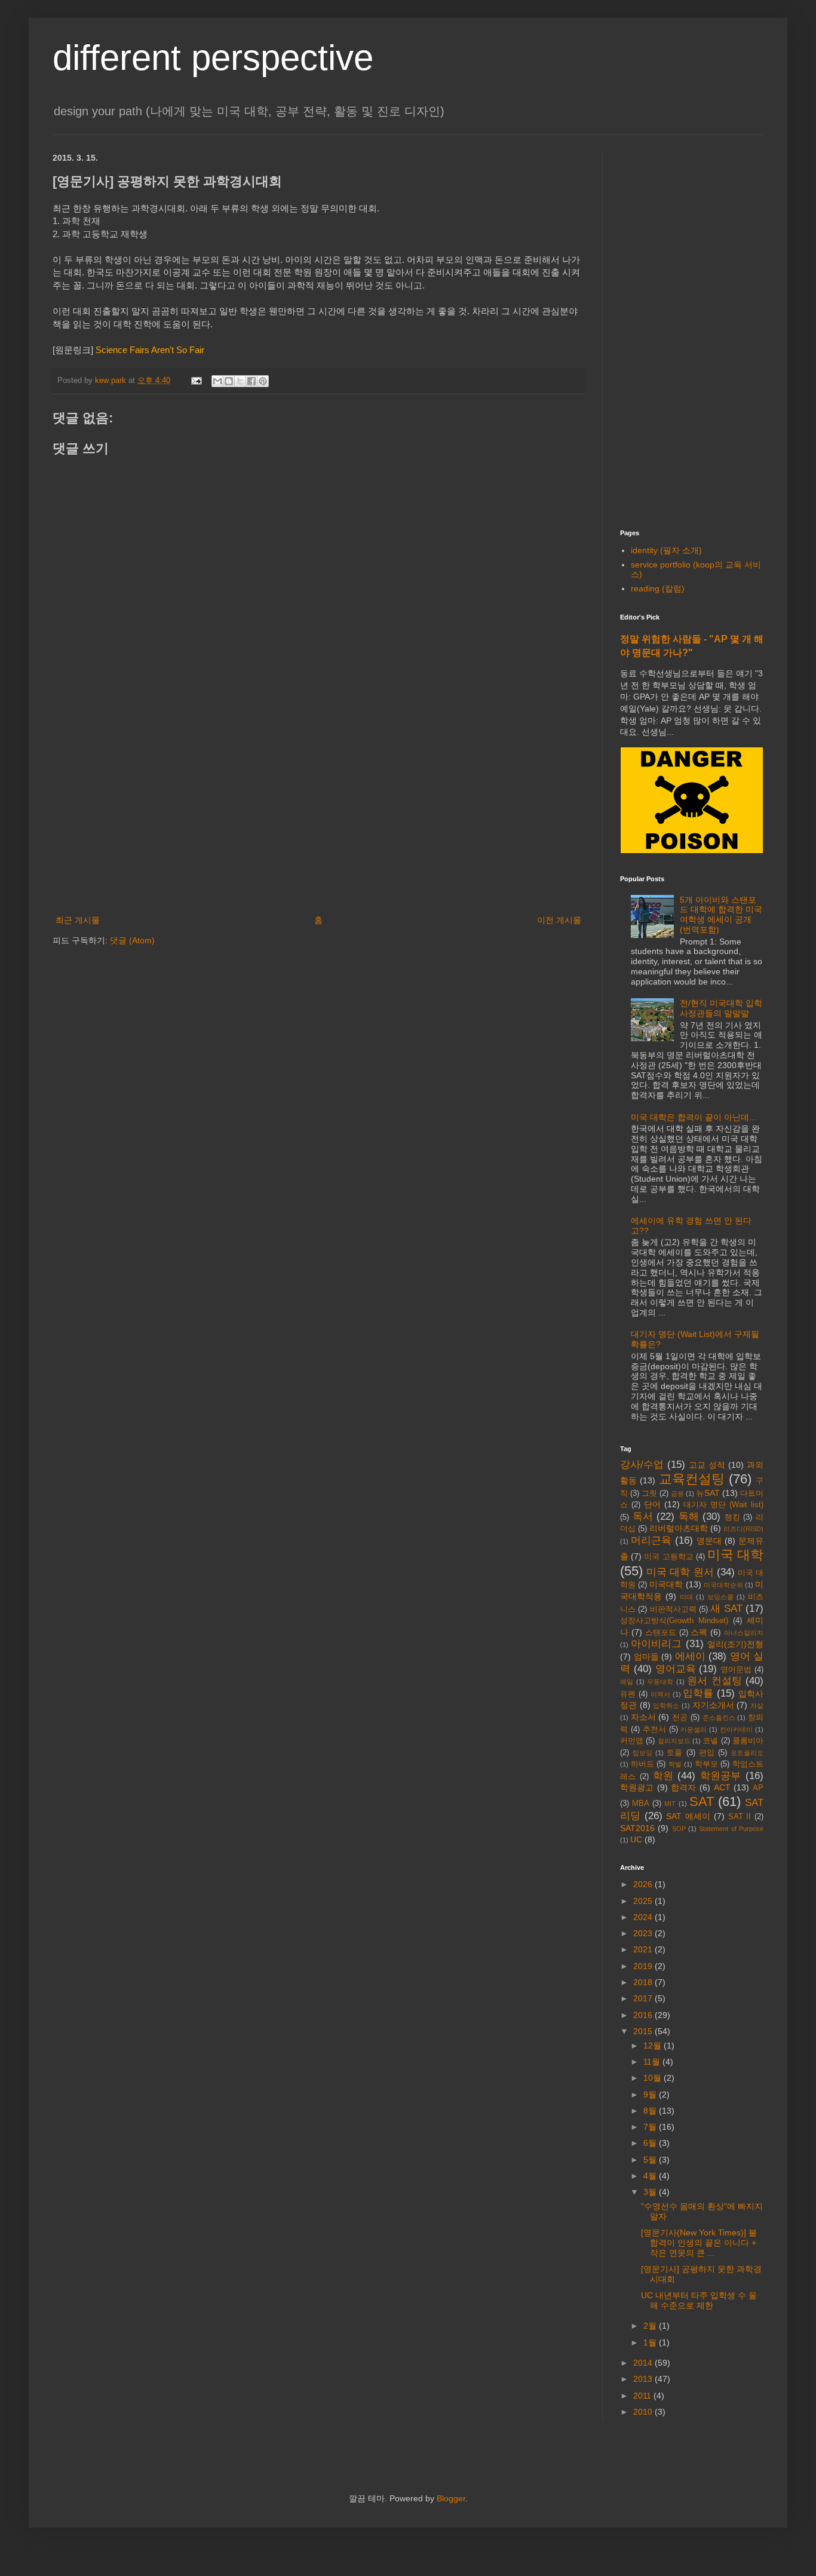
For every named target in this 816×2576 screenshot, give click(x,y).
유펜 (628, 1694)
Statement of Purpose (731, 1829)
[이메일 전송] (196, 381)
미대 (686, 1597)
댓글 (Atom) (132, 940)
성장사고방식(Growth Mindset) (674, 1621)
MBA (641, 1804)
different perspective (213, 58)
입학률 (698, 1693)
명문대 (709, 1541)
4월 (651, 2176)
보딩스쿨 (720, 1597)
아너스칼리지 (744, 1633)
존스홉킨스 (719, 1718)
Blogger (451, 2498)
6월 (651, 2143)
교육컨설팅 (692, 1479)
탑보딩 (642, 1753)
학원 (663, 1776)
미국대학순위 (723, 1585)
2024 (644, 1917)
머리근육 (651, 1540)
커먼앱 (632, 1741)
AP (758, 1788)
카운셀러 (694, 1729)
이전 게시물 (559, 920)
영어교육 (676, 1669)
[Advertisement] (318, 814)
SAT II (740, 1817)
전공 (680, 1718)
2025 (644, 1901)
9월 (651, 2094)
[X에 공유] (240, 381)
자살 (757, 1706)
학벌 (675, 1764)
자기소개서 (713, 1705)
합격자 (683, 1787)
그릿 (649, 1494)
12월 (654, 2046)
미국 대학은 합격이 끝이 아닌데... (694, 1117)
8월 (651, 2111)
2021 (644, 1949)
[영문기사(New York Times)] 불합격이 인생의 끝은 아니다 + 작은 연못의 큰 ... (699, 2243)
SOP (679, 1829)
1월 (651, 2342)
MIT (670, 1804)
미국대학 (666, 1584)
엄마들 (646, 1657)
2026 (644, 1884)
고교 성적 (707, 1465)
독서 (643, 1517)
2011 (643, 2396)
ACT (722, 1787)
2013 (644, 2379)
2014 (644, 2363)
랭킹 (732, 1517)
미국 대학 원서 (680, 1572)
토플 (674, 1753)
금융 (677, 1494)
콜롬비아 (748, 1741)
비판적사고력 (673, 1609)
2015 (644, 2031)
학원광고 (637, 1787)
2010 (644, 2412)
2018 (644, 1982)
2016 (644, 2015)
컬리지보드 (674, 1741)
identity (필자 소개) (666, 550)
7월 (651, 2127)
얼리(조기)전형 (735, 1644)
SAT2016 (637, 1828)
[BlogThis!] (229, 381)
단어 (652, 1504)
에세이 (690, 1656)
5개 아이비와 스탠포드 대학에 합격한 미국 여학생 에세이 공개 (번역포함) (721, 915)
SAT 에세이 (688, 1816)
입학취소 (666, 1706)
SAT (702, 1801)
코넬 (710, 1741)
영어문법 (736, 1670)
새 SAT (726, 1609)
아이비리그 (656, 1644)
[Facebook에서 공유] (251, 381)
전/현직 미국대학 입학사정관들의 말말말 (721, 1008)
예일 (627, 1682)
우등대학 (660, 1682)
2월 (651, 2326)
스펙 (699, 1632)
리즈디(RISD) (743, 1529)
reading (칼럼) (658, 588)
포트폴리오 (747, 1753)
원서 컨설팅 (714, 1681)
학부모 (706, 1764)
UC (636, 1839)
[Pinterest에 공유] (263, 381)
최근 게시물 (78, 920)
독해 (689, 1517)
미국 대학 (735, 1555)
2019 (644, 1966)
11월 (653, 2062)
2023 (644, 1933)
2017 (644, 1998)
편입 (707, 1753)
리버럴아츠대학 (679, 1528)
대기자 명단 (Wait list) (723, 1505)
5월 (651, 2160)
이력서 (660, 1694)
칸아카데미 (736, 1729)
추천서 (654, 1729)
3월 (651, 2192)
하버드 (642, 1764)
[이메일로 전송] (217, 381)
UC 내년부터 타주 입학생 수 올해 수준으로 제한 (699, 2300)
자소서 (643, 1717)
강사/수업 (642, 1465)
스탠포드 (661, 1633)
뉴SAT (708, 1493)
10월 (654, 2078)
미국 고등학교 (668, 1557)
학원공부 (720, 1776)
